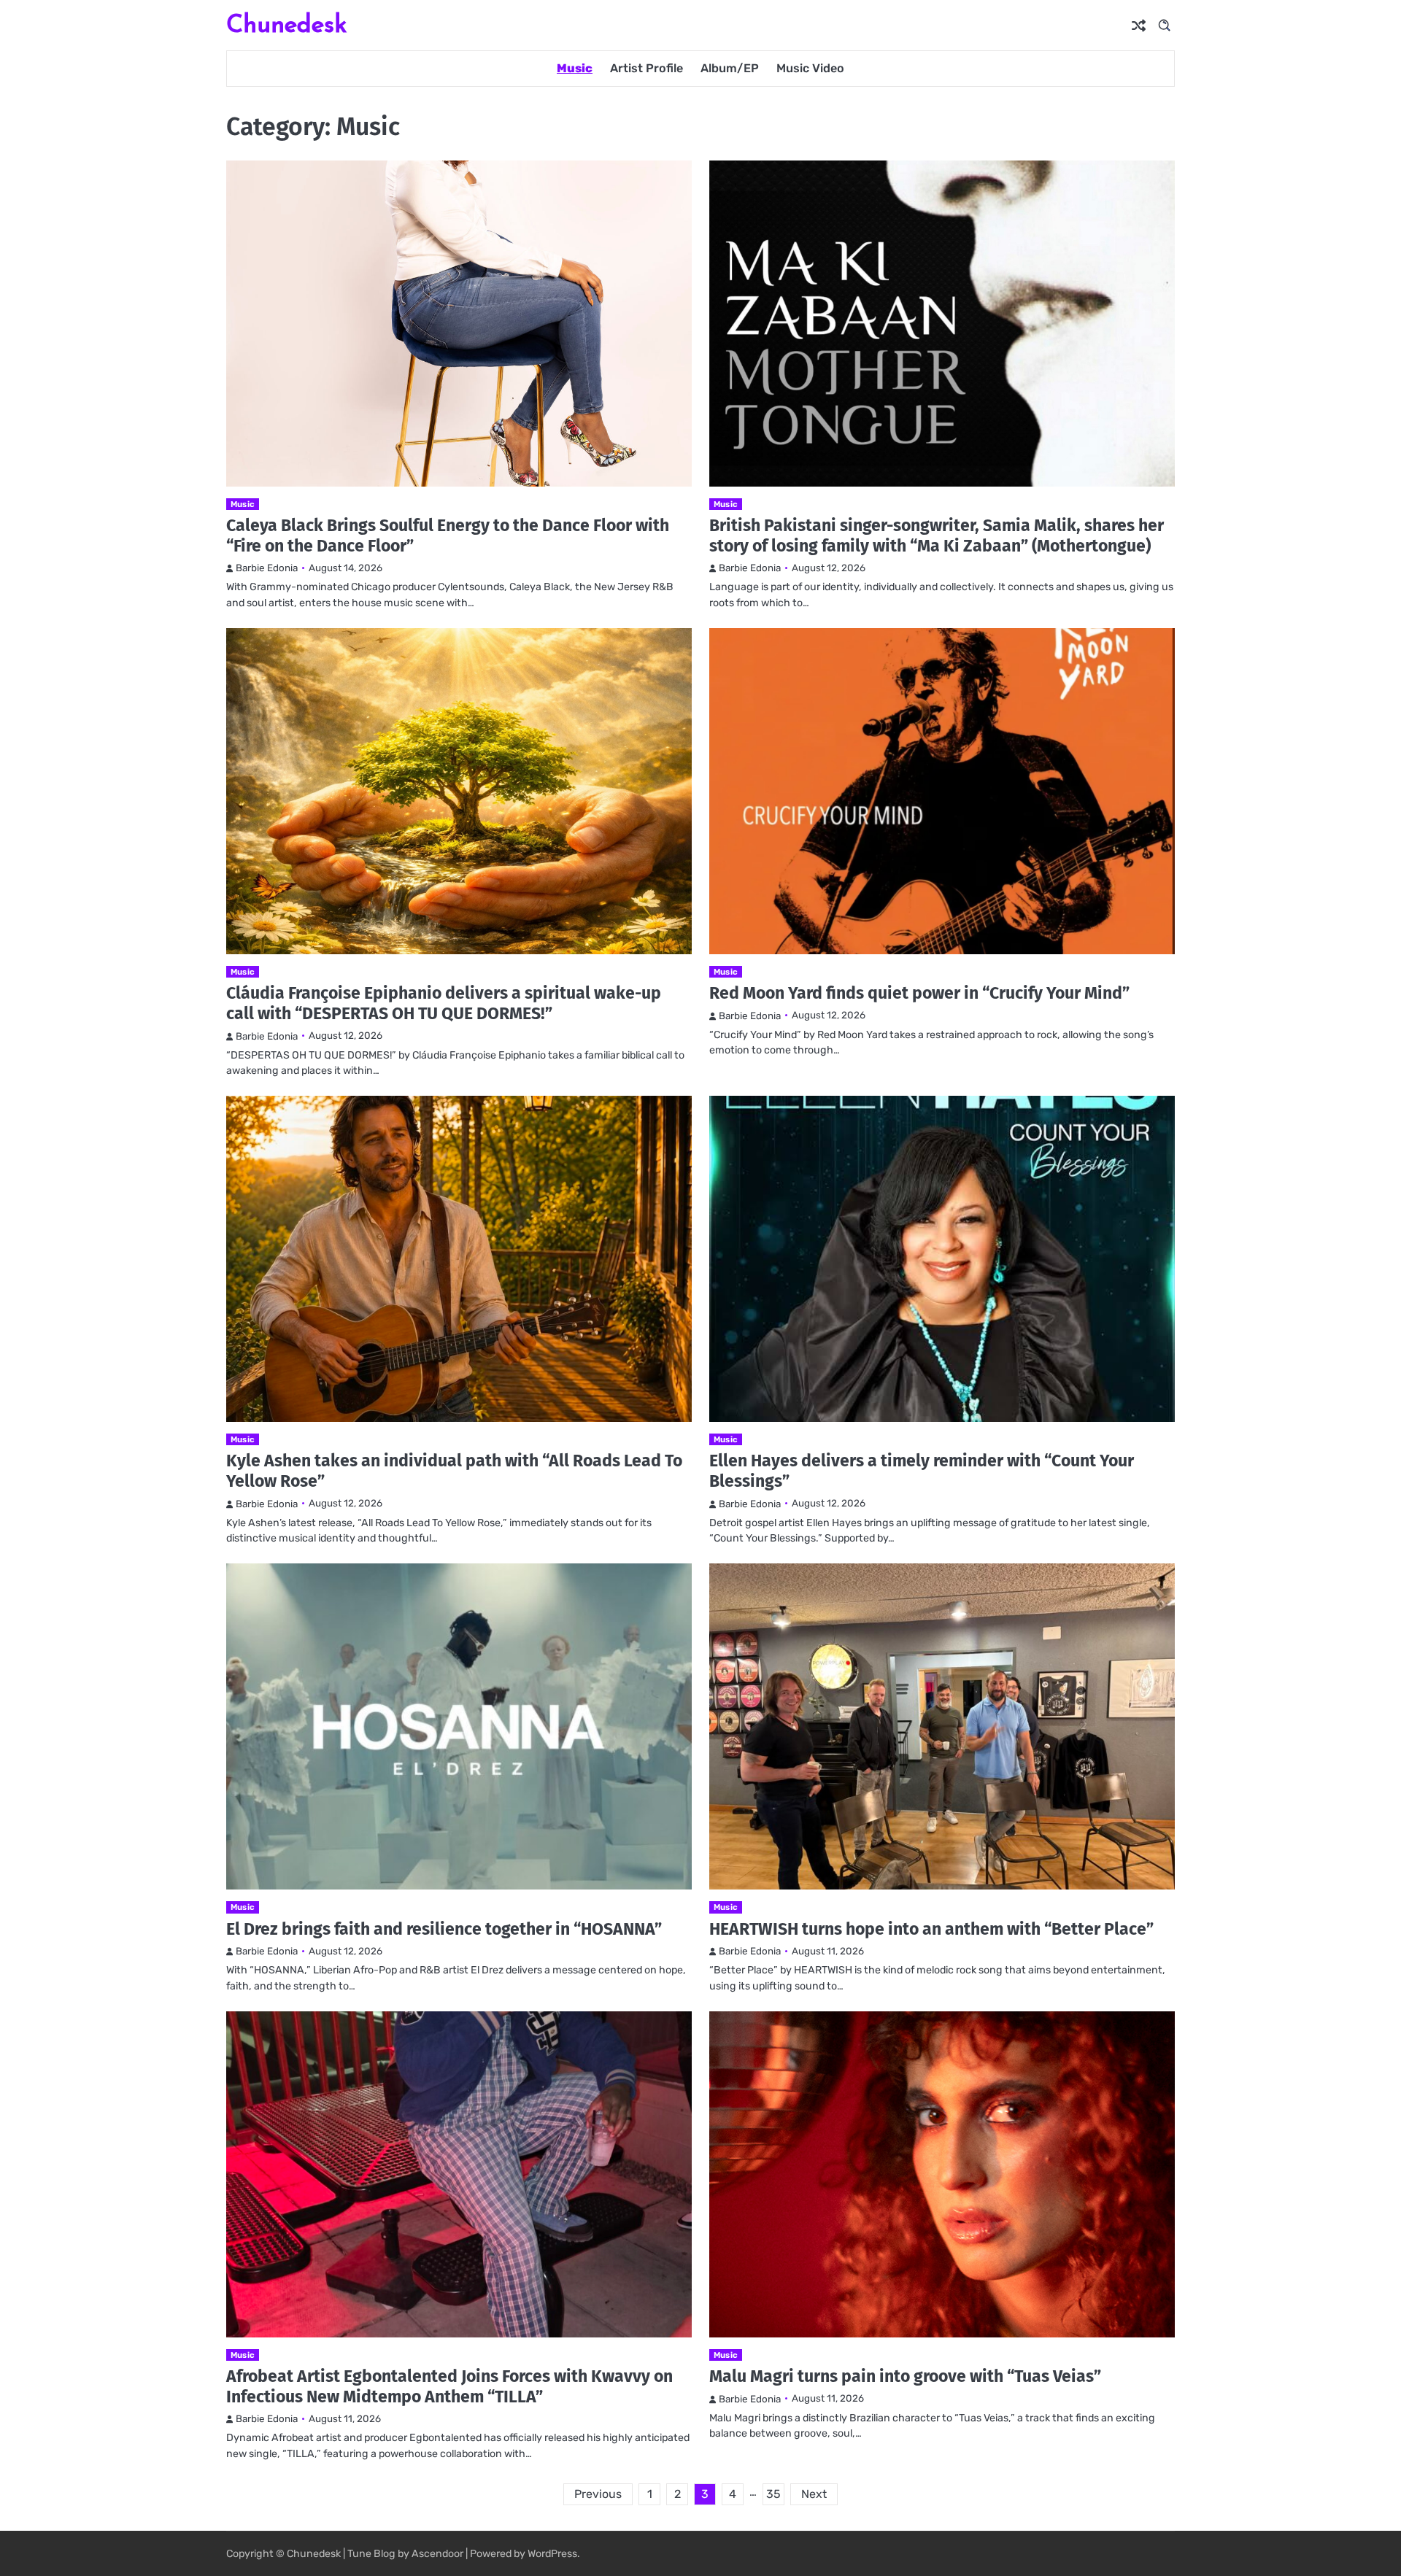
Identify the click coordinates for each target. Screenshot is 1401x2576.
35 (773, 2494)
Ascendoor (437, 2554)
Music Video (810, 68)
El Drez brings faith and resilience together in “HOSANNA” (444, 1929)
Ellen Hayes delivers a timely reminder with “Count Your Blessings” (922, 1471)
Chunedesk (286, 24)
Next (814, 2494)
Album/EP (730, 68)
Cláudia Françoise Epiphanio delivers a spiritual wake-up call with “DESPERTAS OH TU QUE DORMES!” (444, 1003)
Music (575, 68)
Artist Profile (647, 68)
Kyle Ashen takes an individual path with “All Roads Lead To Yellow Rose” (454, 1471)
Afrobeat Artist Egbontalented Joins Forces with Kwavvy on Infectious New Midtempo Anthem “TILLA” (449, 2386)
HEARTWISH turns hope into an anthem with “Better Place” (931, 1929)
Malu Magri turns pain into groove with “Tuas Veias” (905, 2376)
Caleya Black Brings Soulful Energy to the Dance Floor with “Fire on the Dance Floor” (448, 535)
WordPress (552, 2554)
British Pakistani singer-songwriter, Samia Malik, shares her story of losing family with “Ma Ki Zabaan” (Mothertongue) (937, 535)
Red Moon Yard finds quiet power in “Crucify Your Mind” (919, 993)
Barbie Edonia (267, 568)
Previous (598, 2494)
